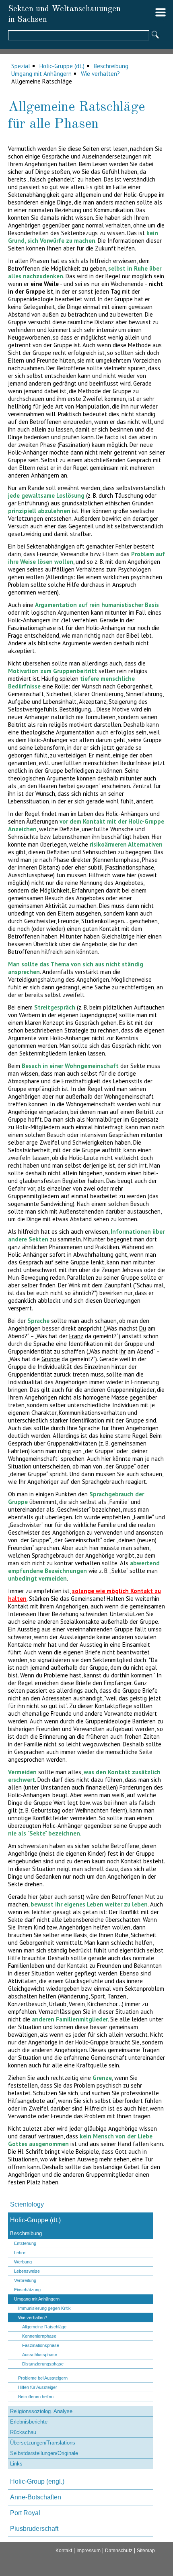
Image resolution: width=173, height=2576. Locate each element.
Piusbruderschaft (34, 2529)
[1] (155, 35)
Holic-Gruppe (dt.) (62, 66)
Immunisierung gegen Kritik (44, 2308)
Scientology (27, 2204)
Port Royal (25, 2513)
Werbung (23, 2262)
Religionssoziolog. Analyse (41, 2411)
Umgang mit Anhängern (41, 74)
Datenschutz (119, 2551)
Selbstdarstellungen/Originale (44, 2453)
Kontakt (64, 2551)
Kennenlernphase (39, 2336)
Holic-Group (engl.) (37, 2481)
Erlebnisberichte (29, 2422)
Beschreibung (111, 66)
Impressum (89, 2551)
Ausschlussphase (40, 2355)
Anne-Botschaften (36, 2497)
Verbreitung (25, 2280)
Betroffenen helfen (36, 2397)
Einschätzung (27, 2290)
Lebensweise (27, 2271)
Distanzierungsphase (43, 2364)
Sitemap (146, 2551)
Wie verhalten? (100, 74)
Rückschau (23, 2432)
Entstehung (25, 2243)
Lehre (20, 2253)
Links (16, 2464)
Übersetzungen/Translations (43, 2443)
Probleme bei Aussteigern (43, 2378)
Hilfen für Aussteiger (38, 2387)
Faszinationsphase (41, 2345)
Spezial (21, 66)
